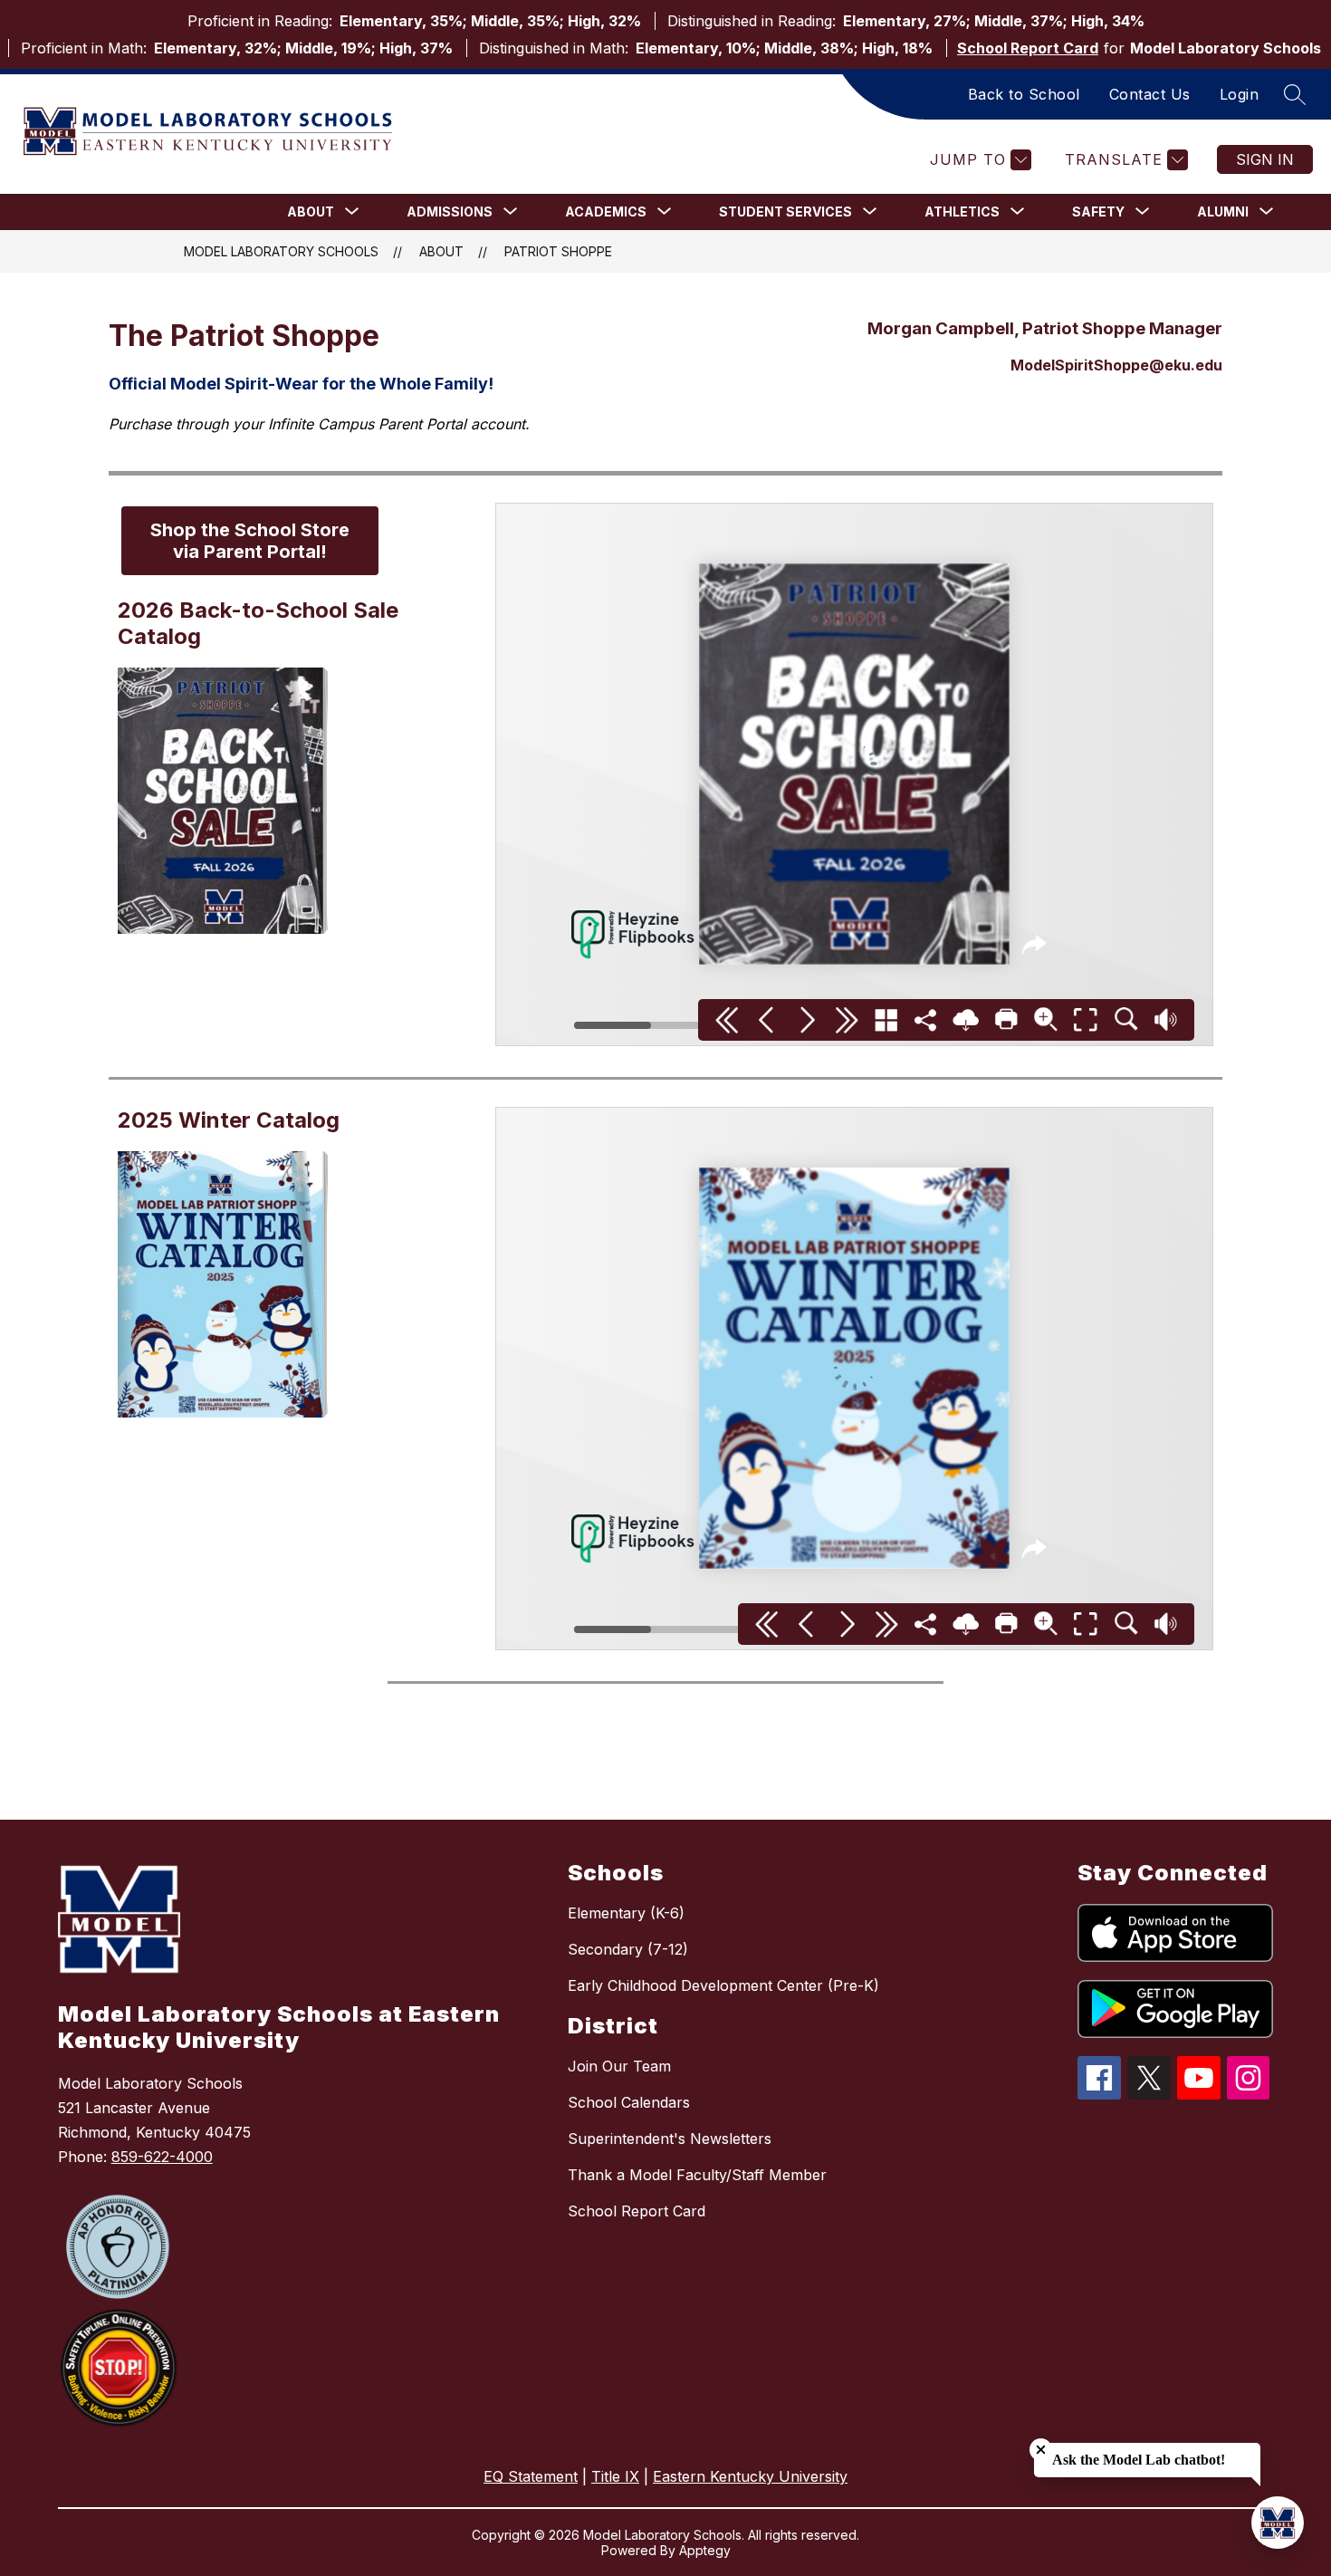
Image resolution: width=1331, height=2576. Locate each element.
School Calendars (629, 2102)
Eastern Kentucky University (750, 2476)
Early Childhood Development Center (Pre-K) (723, 1985)
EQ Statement (531, 2476)
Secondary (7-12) (628, 1949)
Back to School (1024, 94)
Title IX (615, 2476)
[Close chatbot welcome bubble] (1041, 2450)
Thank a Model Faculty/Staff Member (697, 2175)
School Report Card (1028, 48)
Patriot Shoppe (558, 251)
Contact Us (1150, 94)
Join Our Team (619, 2066)
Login (1240, 94)
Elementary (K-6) (626, 1913)
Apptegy (705, 2550)
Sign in (1265, 159)
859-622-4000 (162, 2157)
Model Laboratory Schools (281, 251)
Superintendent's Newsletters (670, 2139)
